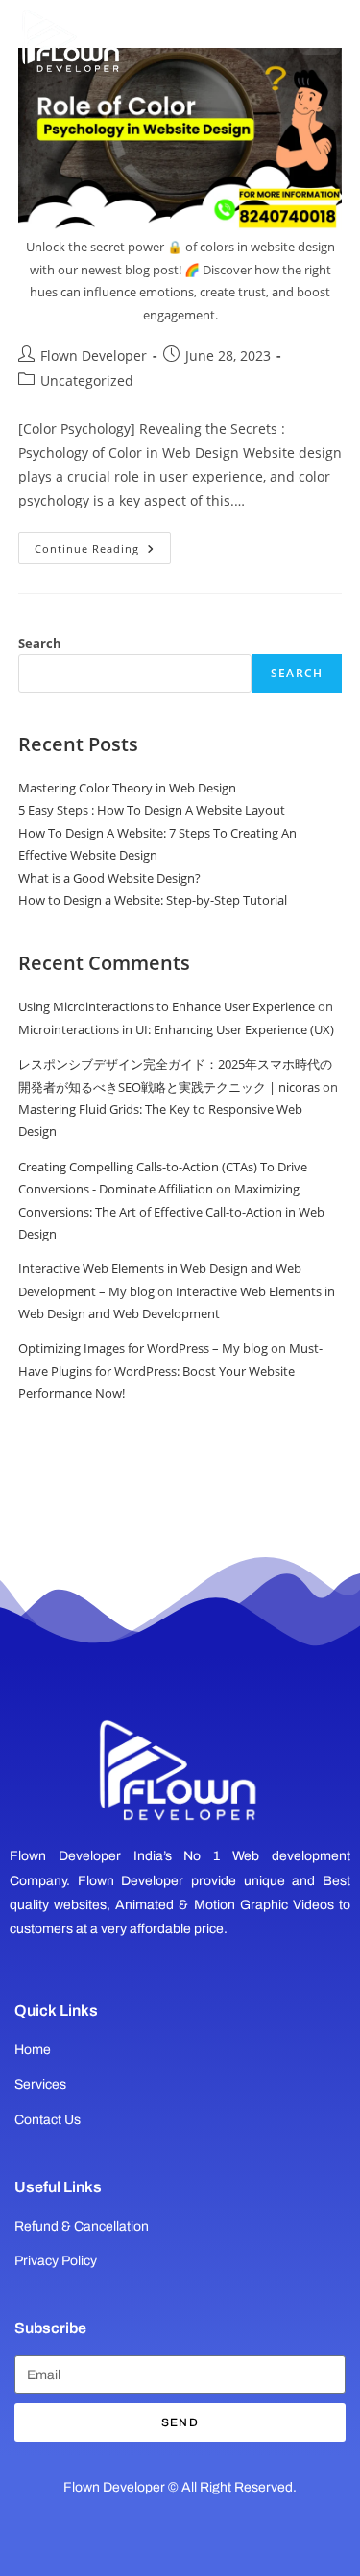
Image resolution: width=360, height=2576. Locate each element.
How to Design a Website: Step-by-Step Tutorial (153, 900)
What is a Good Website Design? (109, 878)
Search (40, 643)
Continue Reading (103, 544)
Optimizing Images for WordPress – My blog (143, 1348)
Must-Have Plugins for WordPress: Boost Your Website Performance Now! (170, 1371)
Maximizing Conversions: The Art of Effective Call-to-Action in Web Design (171, 1211)
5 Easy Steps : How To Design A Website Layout (152, 810)
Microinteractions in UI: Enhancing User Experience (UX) (176, 1029)
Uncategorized (87, 380)
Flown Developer (94, 355)
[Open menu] (320, 34)
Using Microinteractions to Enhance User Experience (167, 1006)
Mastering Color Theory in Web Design (127, 788)
